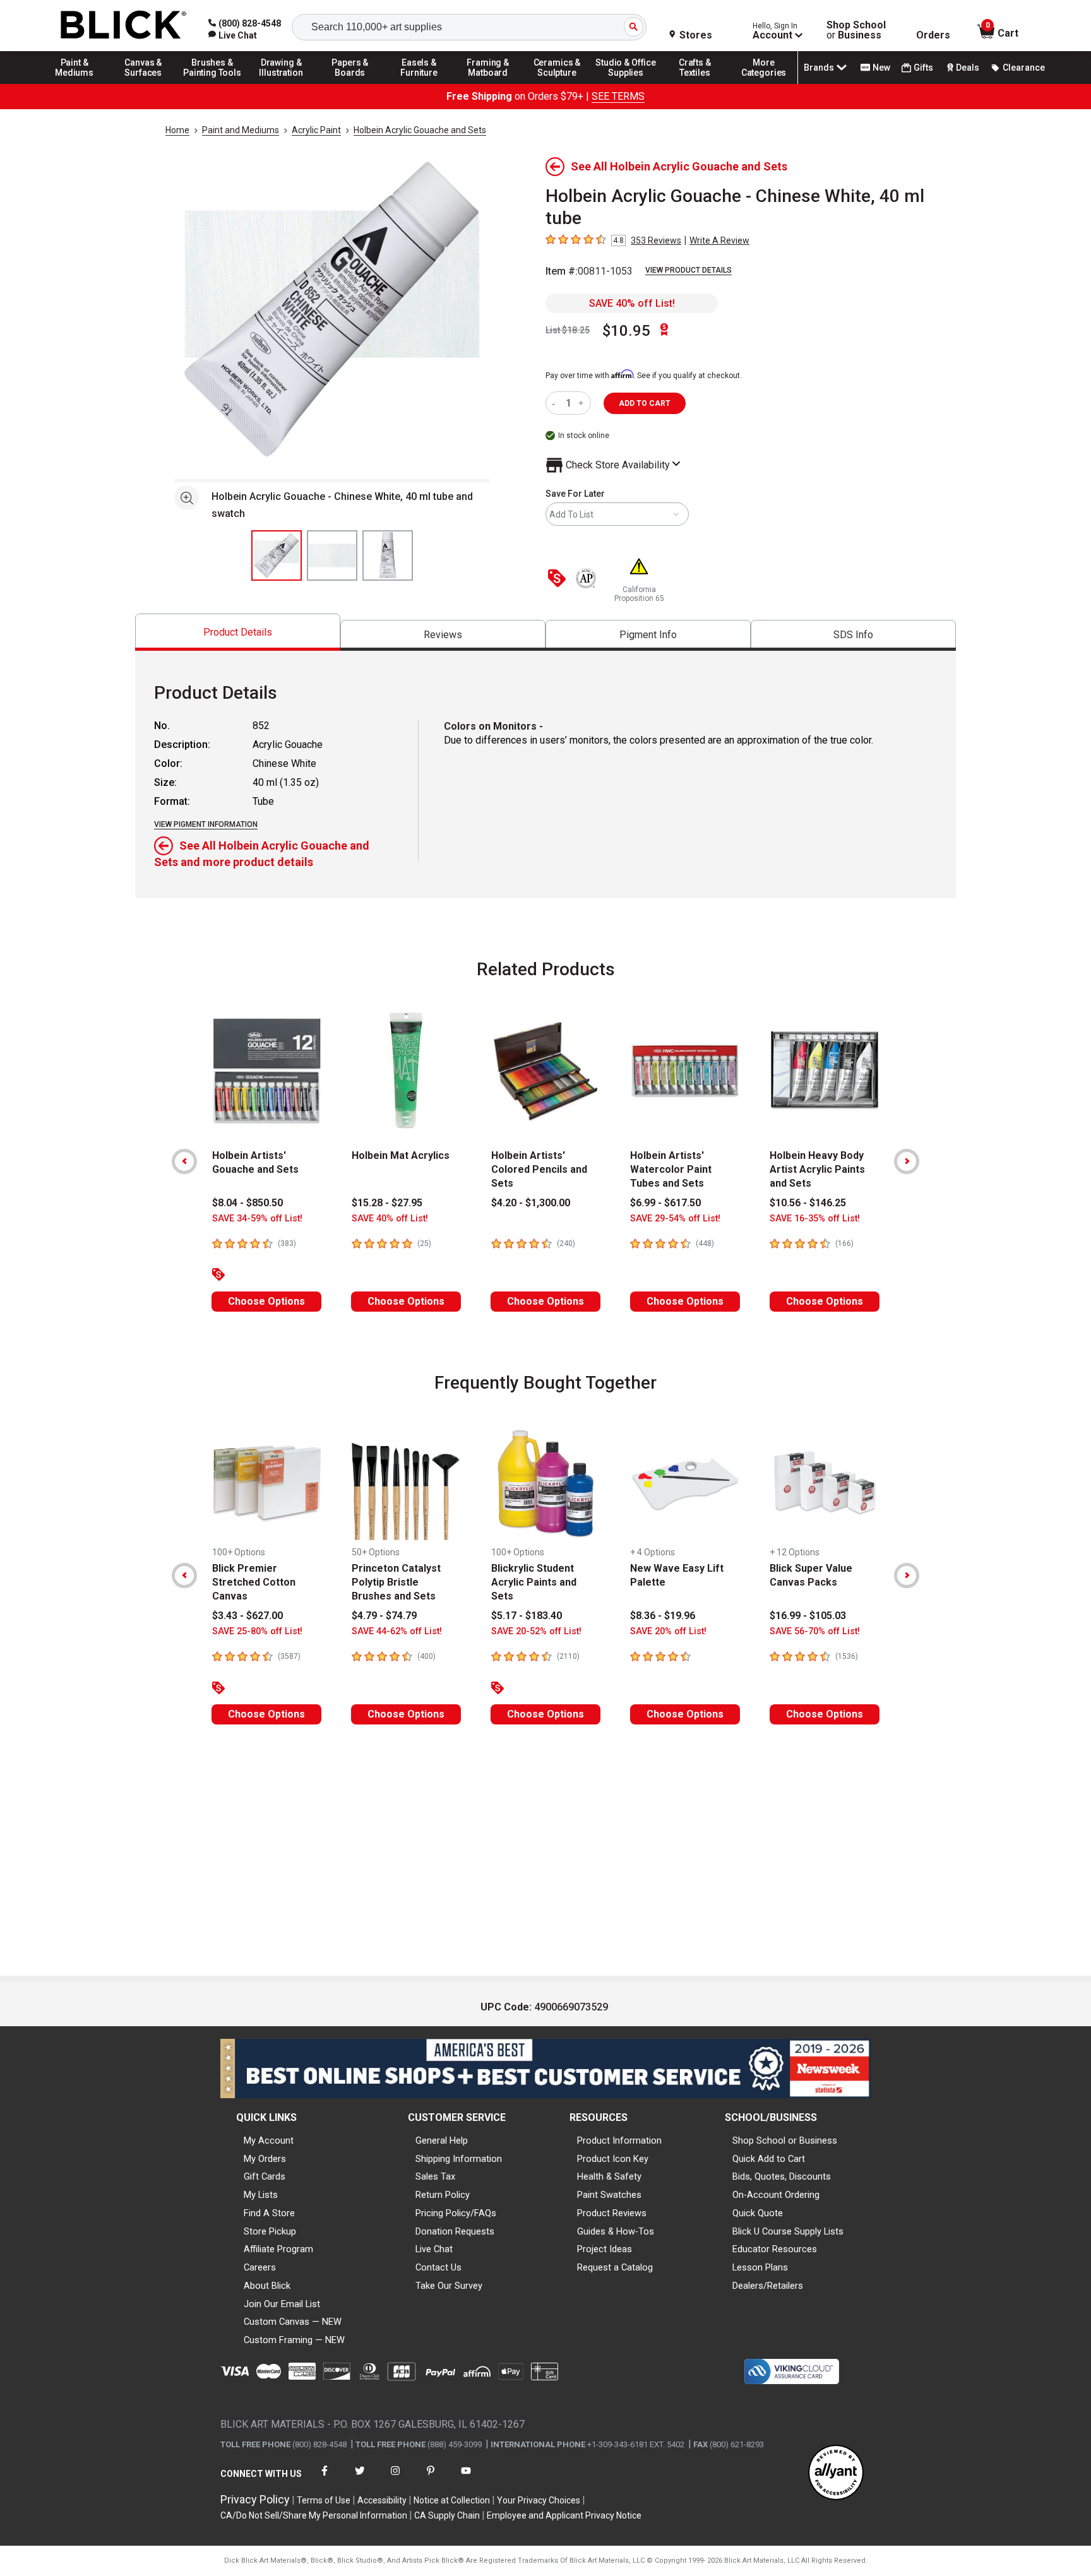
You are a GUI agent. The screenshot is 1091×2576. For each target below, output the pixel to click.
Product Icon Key (613, 2159)
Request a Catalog (615, 2267)
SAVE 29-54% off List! (675, 1219)
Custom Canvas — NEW (293, 2322)
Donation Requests (455, 2231)
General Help (442, 2140)
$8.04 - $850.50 (247, 1203)
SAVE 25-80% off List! (257, 1631)
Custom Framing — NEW (294, 2340)
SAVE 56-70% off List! (815, 1631)
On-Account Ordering (776, 2195)
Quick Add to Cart (769, 2159)
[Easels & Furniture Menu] (419, 83)
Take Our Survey (449, 2286)
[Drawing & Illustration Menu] (282, 83)
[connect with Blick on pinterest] (431, 2478)
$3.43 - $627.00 (247, 1616)
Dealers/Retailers (768, 2286)
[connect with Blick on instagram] (395, 2478)
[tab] (238, 632)
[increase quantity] (582, 403)
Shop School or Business (785, 2140)
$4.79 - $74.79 (384, 1616)
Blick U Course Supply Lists (788, 2231)
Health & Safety (609, 2176)
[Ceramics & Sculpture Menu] (557, 83)
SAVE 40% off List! (632, 303)
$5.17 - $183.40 (527, 1616)
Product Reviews (612, 2213)
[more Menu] (764, 83)
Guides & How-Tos (616, 2231)
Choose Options (266, 1301)
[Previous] (184, 1161)
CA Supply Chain (447, 2515)
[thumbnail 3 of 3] (388, 555)
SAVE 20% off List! (668, 1631)
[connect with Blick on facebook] (325, 2478)
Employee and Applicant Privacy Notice (564, 2515)
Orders (933, 35)
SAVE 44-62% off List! (397, 1631)
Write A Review (719, 240)
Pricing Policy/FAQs (456, 2213)
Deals (968, 68)
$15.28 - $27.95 (387, 1203)
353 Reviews (656, 240)
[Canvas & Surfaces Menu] (143, 83)
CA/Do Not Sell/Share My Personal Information (314, 2515)
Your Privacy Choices (539, 2500)
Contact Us (438, 2267)
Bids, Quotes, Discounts (782, 2176)
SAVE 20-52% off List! (536, 1631)
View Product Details (689, 270)
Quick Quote (758, 2213)
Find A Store (269, 2213)
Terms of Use (324, 2500)
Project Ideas (605, 2249)
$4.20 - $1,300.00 (531, 1203)
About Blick (267, 2286)
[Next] (907, 1161)
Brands (819, 68)
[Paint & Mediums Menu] (75, 83)
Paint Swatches (609, 2195)
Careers (260, 2267)
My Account (269, 2140)
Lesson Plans (760, 2267)
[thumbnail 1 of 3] (277, 555)
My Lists (261, 2195)
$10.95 (626, 331)
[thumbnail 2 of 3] (332, 555)
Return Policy (443, 2195)
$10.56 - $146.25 (808, 1203)
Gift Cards (265, 2176)
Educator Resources (775, 2249)
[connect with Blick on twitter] (360, 2478)
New (881, 68)
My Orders (265, 2159)
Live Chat (434, 2249)
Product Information (619, 2140)
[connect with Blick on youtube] (466, 2478)
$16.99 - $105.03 (808, 1616)
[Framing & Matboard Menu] (488, 83)
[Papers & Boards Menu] (350, 83)
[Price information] (559, 579)
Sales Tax (435, 2176)
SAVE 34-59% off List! (257, 1219)
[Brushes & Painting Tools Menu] (212, 83)
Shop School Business (856, 30)
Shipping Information (459, 2159)
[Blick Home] (124, 26)
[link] (233, 35)
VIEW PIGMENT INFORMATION (206, 824)
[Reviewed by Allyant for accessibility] (836, 2473)
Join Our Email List (282, 2304)
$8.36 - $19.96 (663, 1616)
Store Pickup (270, 2231)
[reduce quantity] (556, 403)
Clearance (1024, 68)
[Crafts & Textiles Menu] (695, 83)
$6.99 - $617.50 (665, 1203)
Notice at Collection (452, 2500)
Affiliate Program (278, 2249)
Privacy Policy (255, 2499)
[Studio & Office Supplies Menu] (626, 83)
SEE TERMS (618, 96)
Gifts (923, 68)
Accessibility (382, 2500)
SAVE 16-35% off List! (815, 1219)
